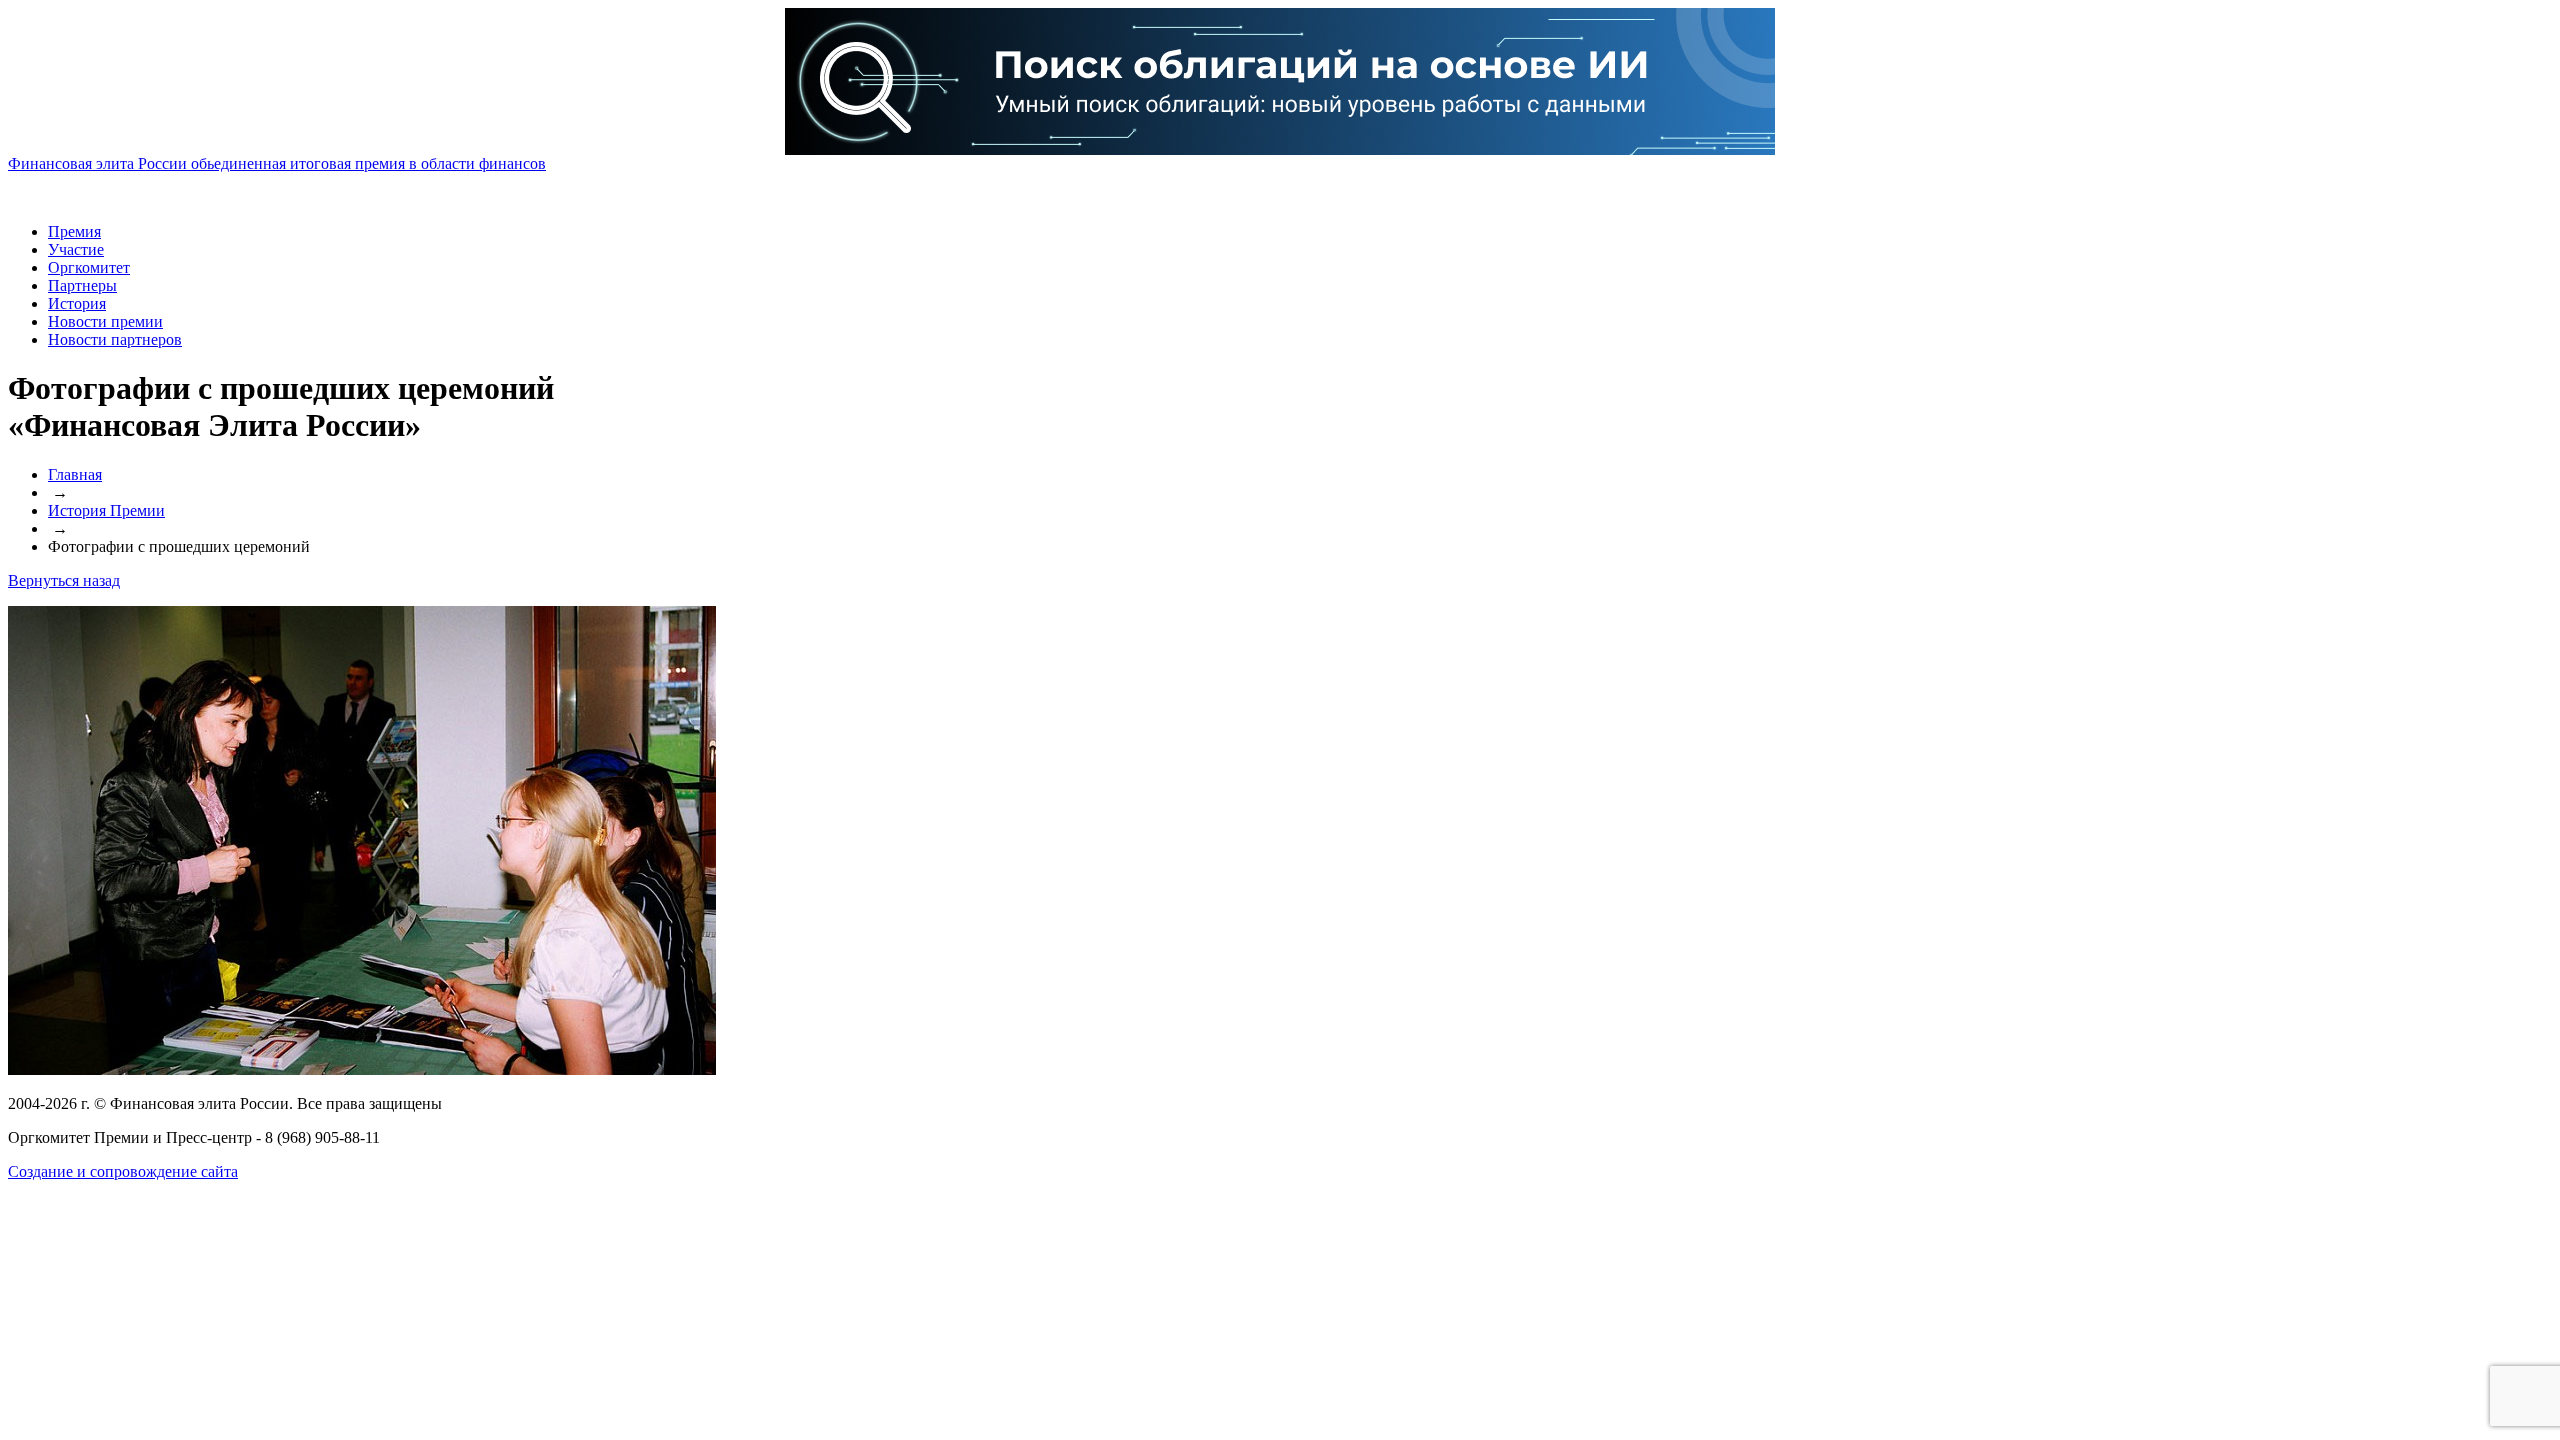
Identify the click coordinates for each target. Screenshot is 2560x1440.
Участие (76, 249)
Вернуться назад (64, 580)
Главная (75, 474)
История (77, 303)
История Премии (106, 510)
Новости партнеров (115, 339)
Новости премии (105, 321)
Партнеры (82, 285)
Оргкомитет (89, 267)
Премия (74, 231)
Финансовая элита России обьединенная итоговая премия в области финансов (277, 163)
